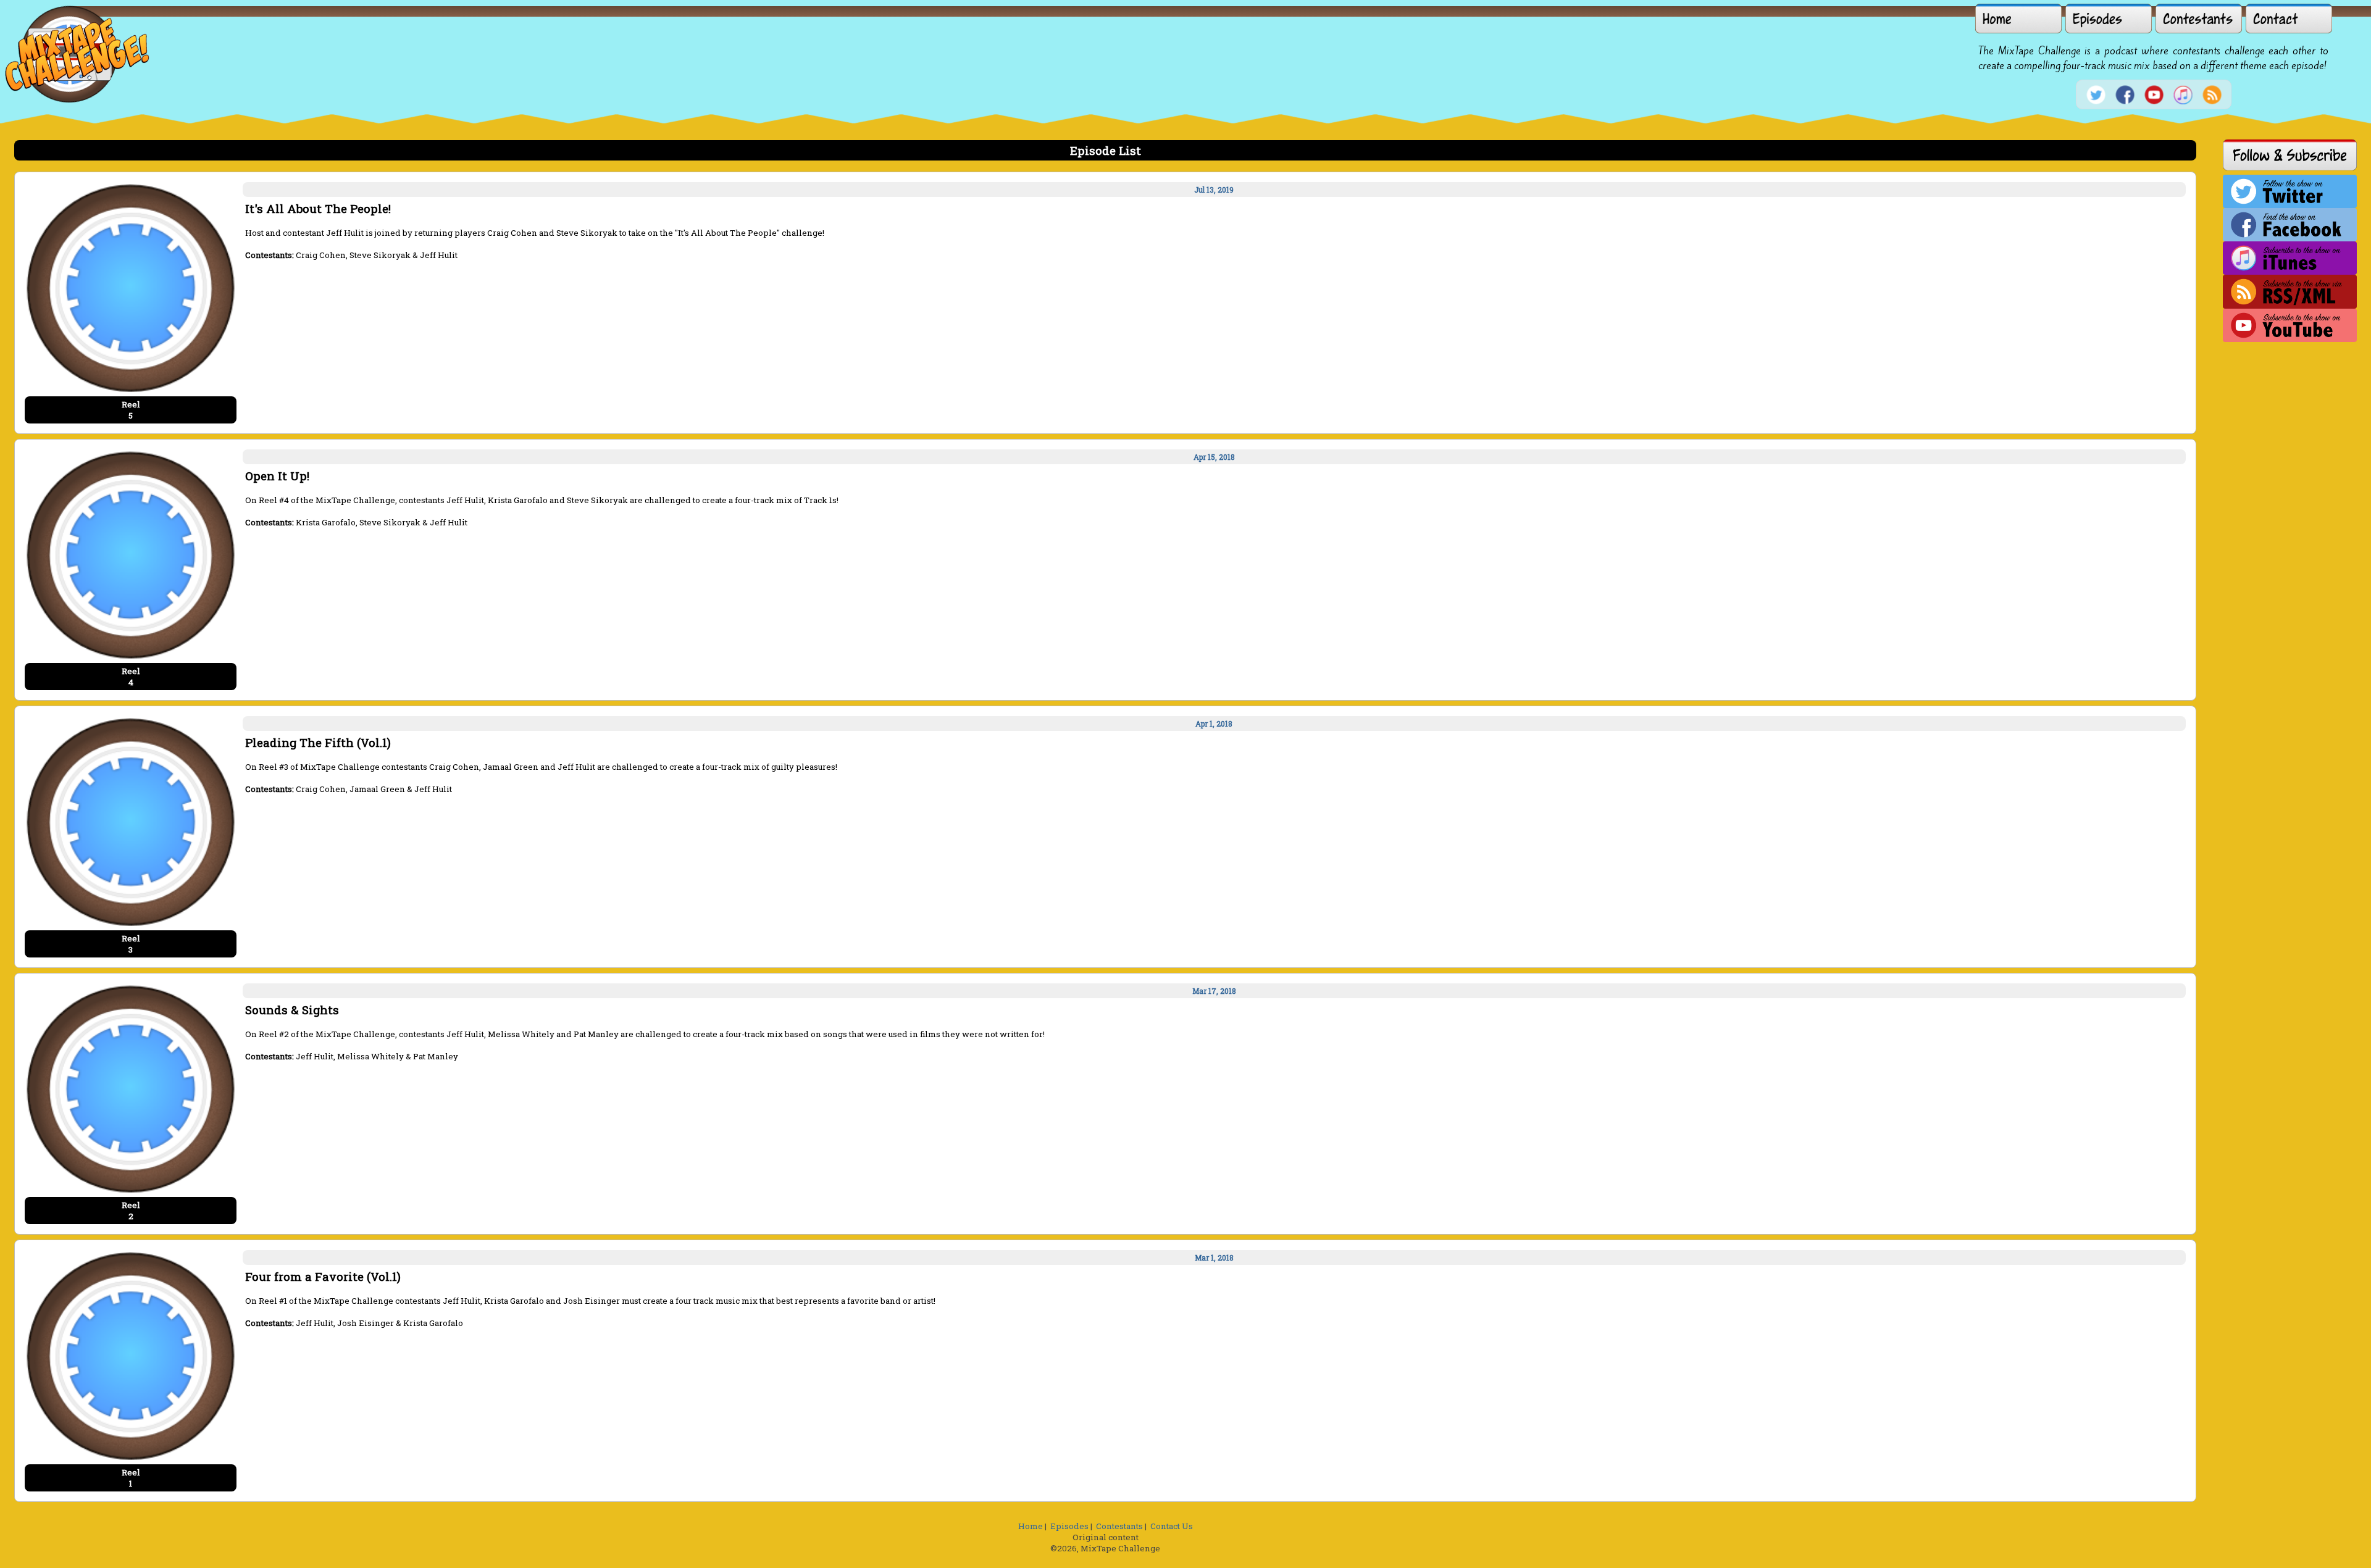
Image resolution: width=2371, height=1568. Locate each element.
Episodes (1069, 1526)
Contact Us (1172, 1526)
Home (1031, 1526)
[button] (2018, 19)
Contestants (1119, 1526)
